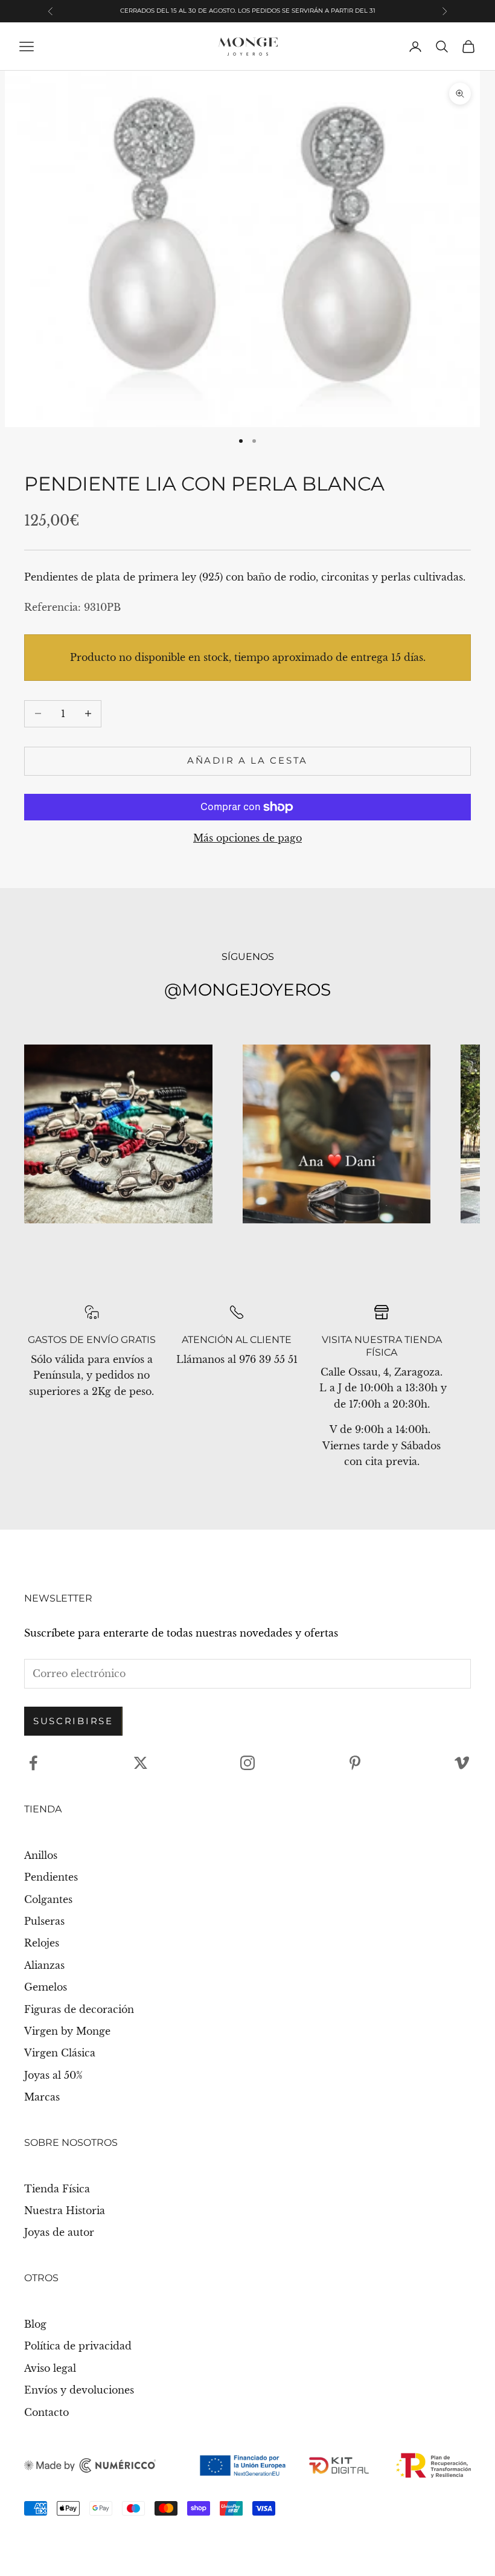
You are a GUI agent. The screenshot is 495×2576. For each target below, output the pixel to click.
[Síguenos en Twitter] (141, 1763)
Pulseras (44, 1921)
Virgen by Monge (67, 2031)
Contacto (46, 2412)
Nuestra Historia (65, 2211)
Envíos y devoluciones (79, 2390)
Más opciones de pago (247, 838)
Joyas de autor (59, 2232)
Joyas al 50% (53, 2075)
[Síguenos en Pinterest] (355, 1763)
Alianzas (44, 1965)
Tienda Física (57, 2189)
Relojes (42, 1943)
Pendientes (51, 1877)
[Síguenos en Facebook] (33, 1763)
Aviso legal (50, 2368)
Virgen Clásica (60, 2053)
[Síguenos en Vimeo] (462, 1763)
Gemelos (46, 1987)
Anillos (41, 1855)
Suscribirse (73, 1721)
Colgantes (48, 1899)
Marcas (42, 2097)
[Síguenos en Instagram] (247, 1763)
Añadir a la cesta (247, 760)
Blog (35, 2324)
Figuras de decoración (79, 2009)
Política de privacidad (78, 2346)
